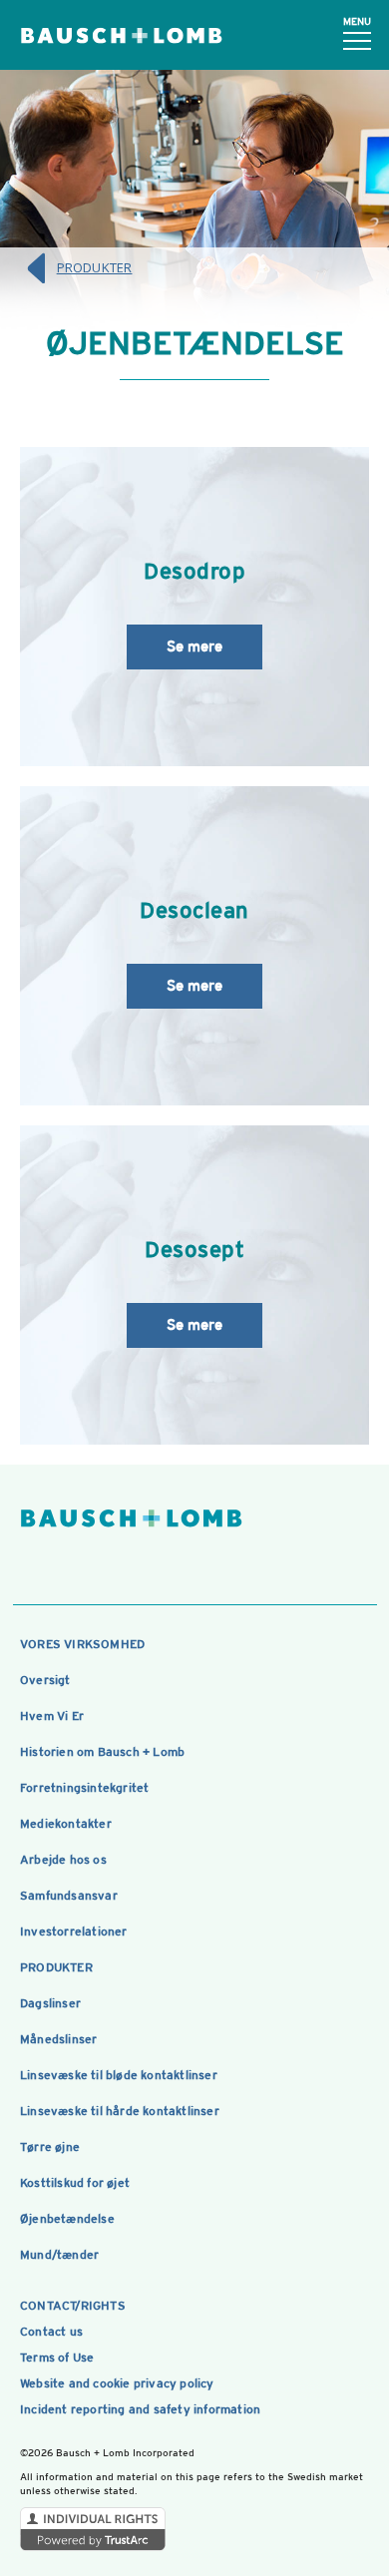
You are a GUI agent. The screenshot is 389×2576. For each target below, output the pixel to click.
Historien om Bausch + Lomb (102, 1752)
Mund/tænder (59, 2255)
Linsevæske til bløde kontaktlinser (119, 2075)
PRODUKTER (95, 267)
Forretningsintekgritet (84, 1788)
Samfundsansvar (69, 1896)
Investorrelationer (74, 1932)
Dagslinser (50, 2003)
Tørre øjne (50, 2147)
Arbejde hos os (63, 1860)
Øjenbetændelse (67, 2219)
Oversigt (45, 1680)
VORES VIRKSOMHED (82, 1644)
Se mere (194, 646)
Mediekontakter (66, 1824)
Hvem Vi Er (52, 1716)
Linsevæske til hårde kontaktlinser (120, 2111)
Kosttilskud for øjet (75, 2183)
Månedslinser (58, 2039)
